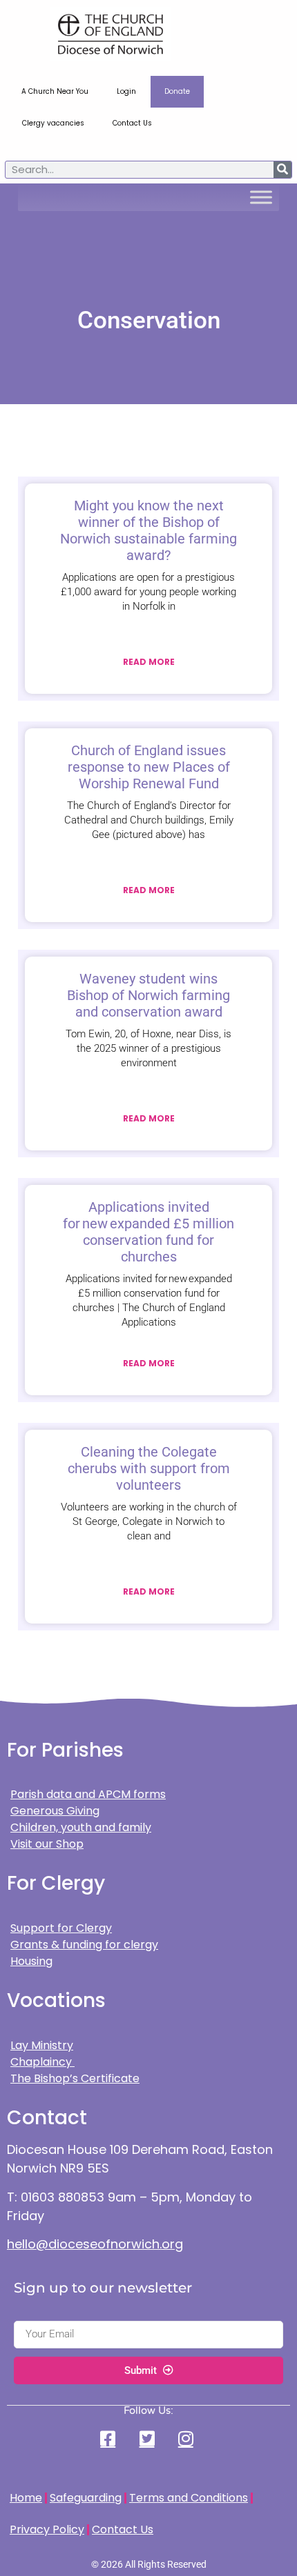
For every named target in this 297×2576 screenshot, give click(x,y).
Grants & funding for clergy (84, 1945)
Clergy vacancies (53, 123)
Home (26, 2498)
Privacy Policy (47, 2529)
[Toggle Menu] (261, 197)
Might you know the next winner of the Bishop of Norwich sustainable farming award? (148, 530)
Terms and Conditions (189, 2498)
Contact (47, 2118)
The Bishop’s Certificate (75, 2078)
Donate (177, 91)
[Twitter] (148, 2438)
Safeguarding (86, 2498)
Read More (149, 662)
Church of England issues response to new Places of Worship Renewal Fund (149, 767)
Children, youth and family (81, 1827)
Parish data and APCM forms (88, 1794)
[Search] (282, 170)
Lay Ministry (42, 2045)
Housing (31, 1961)
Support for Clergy (61, 1928)
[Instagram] (187, 2438)
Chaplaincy (42, 2062)
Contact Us (132, 123)
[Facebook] (110, 2438)
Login (126, 91)
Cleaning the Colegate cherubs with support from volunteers (149, 1468)
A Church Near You (55, 91)
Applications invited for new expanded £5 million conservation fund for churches (148, 1232)
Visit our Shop (47, 1844)
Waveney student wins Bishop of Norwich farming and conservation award (148, 995)
